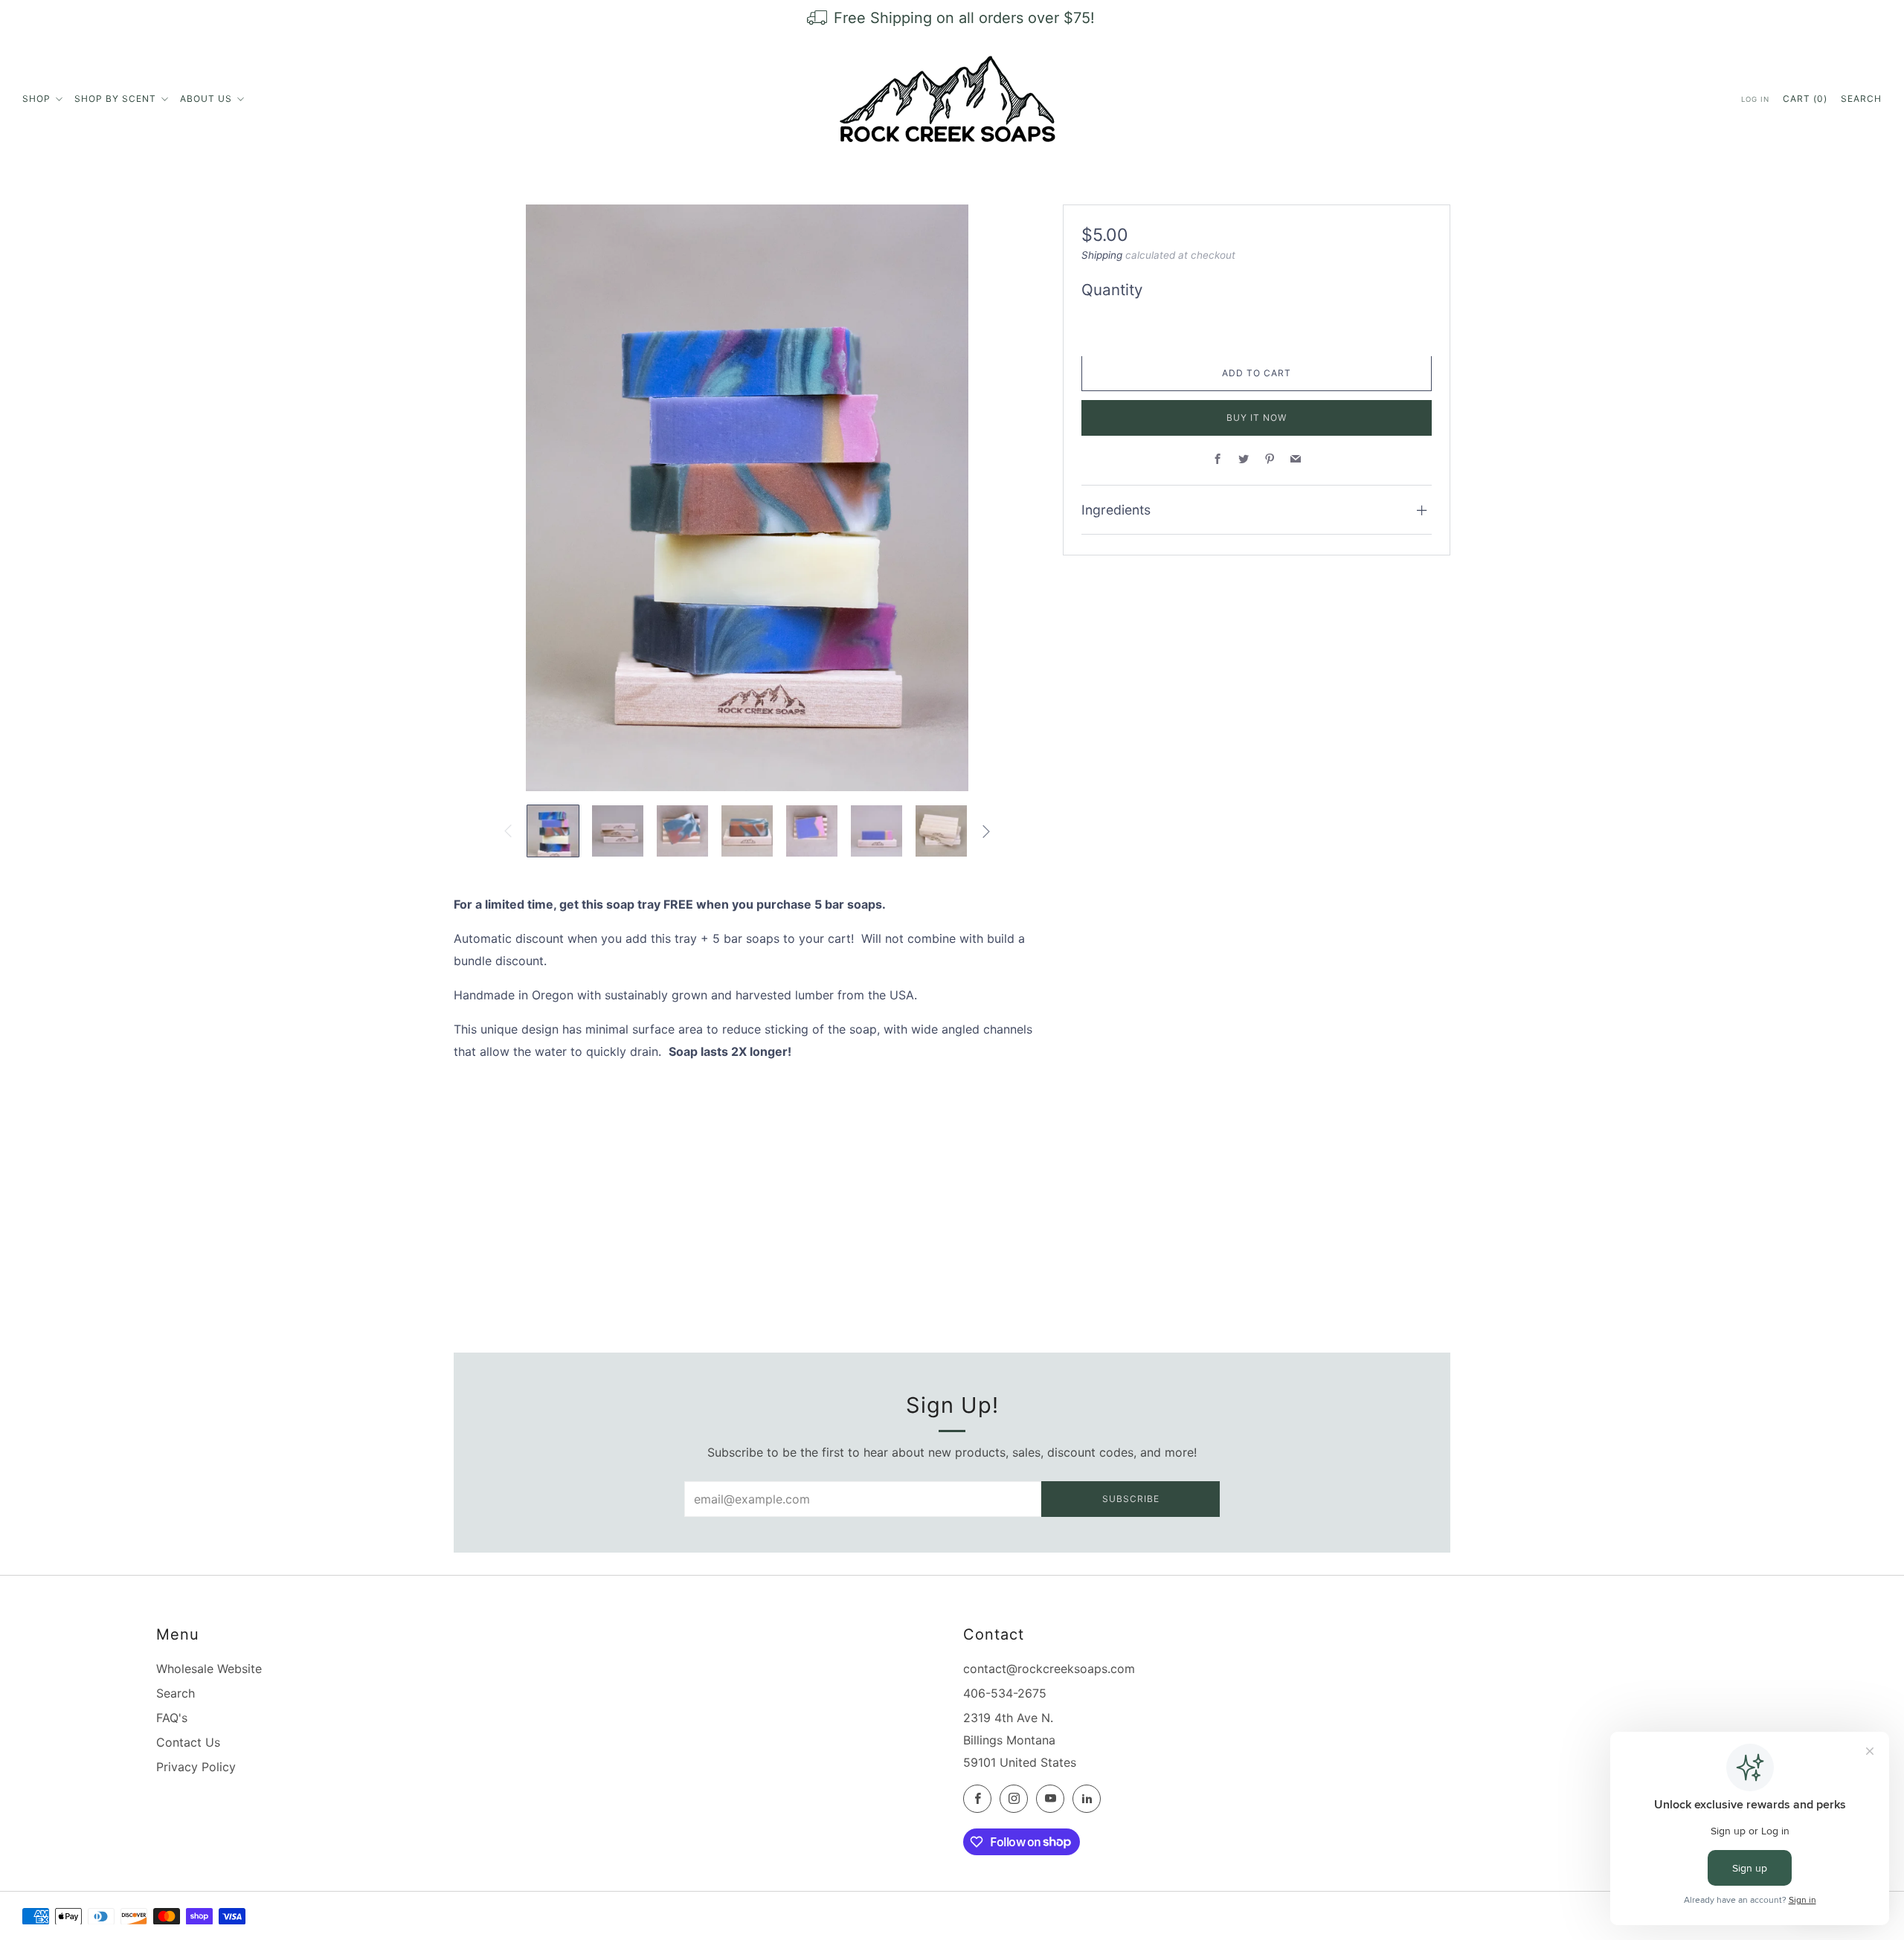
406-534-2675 (1005, 1693)
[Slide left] (508, 831)
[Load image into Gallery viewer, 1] (553, 831)
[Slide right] (986, 831)
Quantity (1112, 290)
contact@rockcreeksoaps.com (1049, 1669)
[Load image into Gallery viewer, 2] (618, 831)
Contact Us (188, 1742)
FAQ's (172, 1718)
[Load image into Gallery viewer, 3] (682, 831)
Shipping (1102, 256)
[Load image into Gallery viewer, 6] (877, 831)
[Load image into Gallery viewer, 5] (812, 831)
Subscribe (1131, 1499)
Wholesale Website (209, 1669)
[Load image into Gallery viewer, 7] (941, 831)
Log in (1755, 99)
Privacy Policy (196, 1767)
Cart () (1805, 99)
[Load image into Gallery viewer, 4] (747, 831)
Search (1861, 99)
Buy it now (1257, 418)
